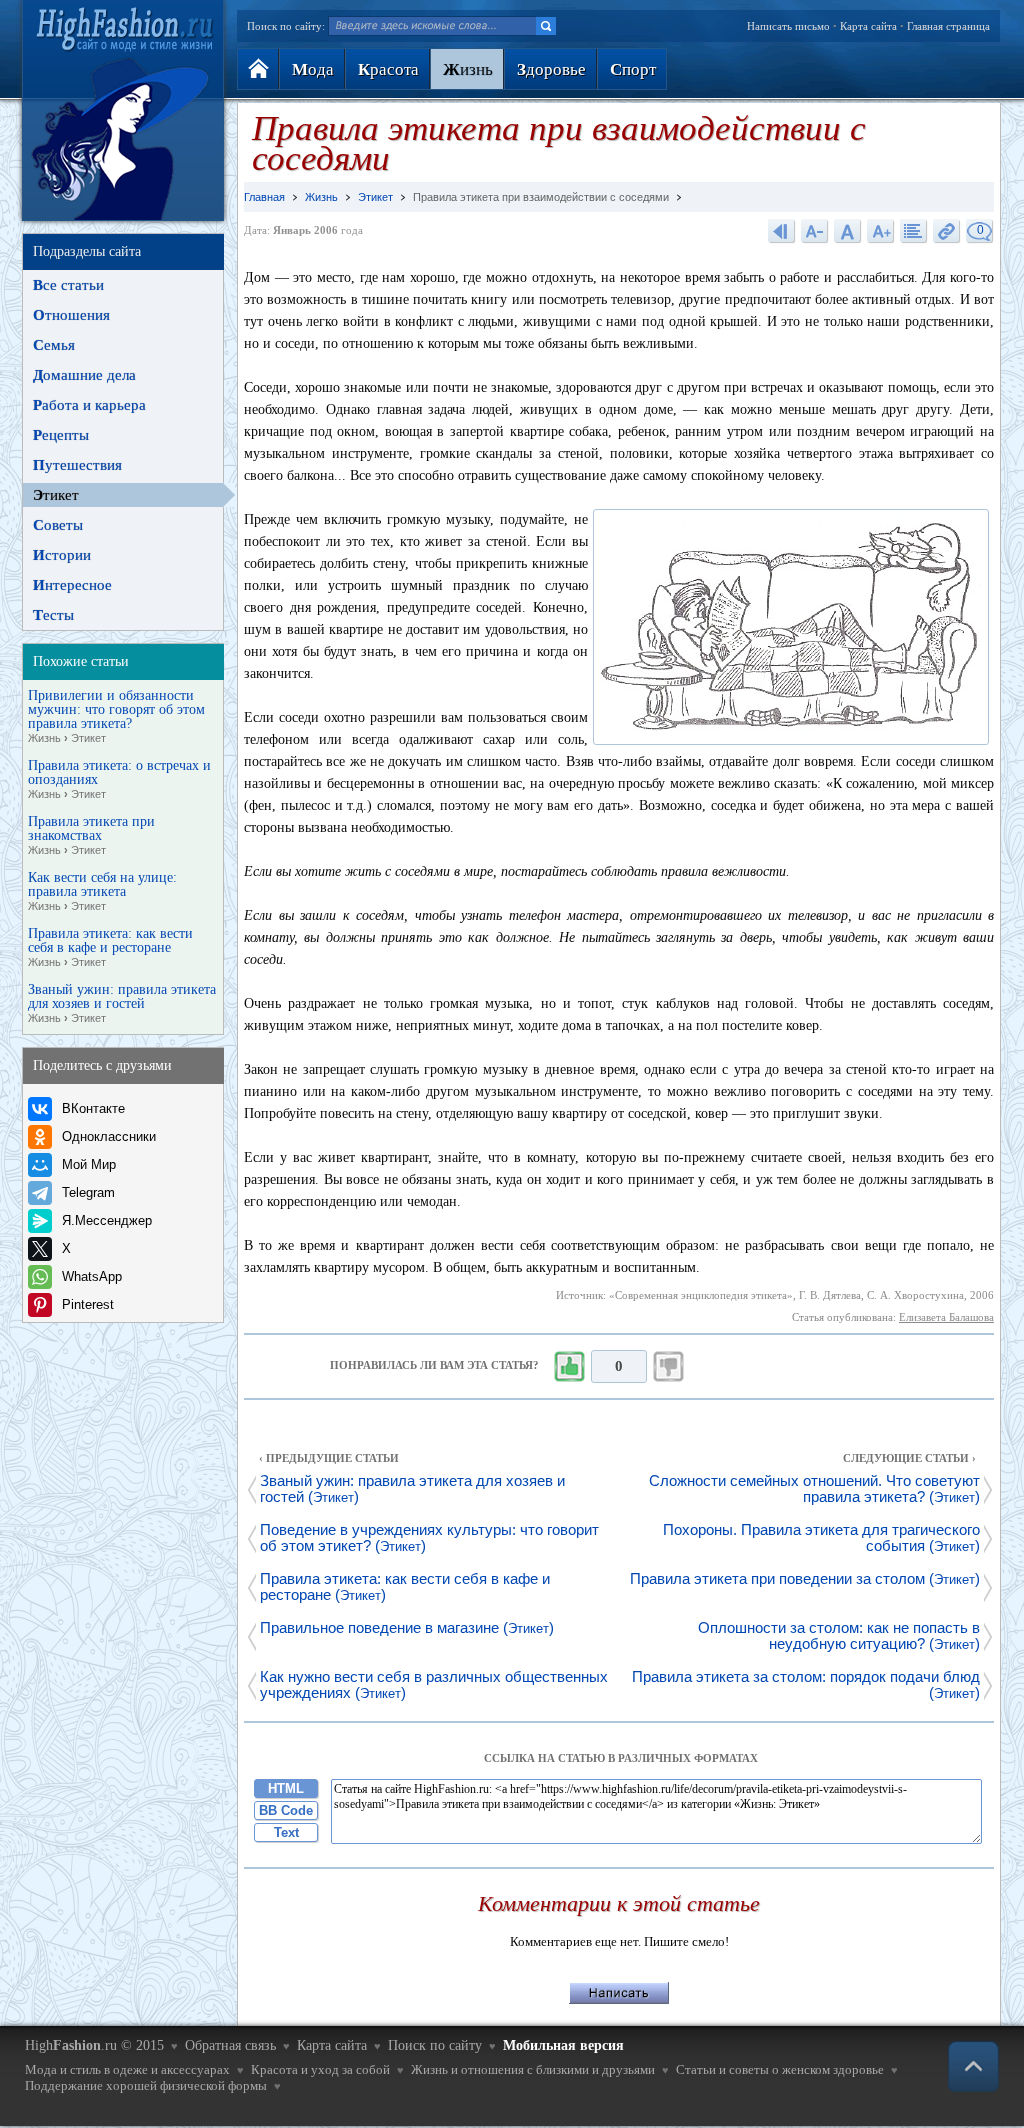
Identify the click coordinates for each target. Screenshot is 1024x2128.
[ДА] (569, 1367)
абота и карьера (89, 405)
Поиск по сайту (435, 2045)
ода (313, 69)
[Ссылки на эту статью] (947, 230)
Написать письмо (788, 26)
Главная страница (948, 26)
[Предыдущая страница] (782, 230)
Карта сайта (868, 26)
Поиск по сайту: (286, 26)
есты (53, 615)
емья (54, 345)
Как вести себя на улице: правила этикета (102, 891)
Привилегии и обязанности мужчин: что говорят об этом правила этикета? (116, 716)
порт (633, 69)
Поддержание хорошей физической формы (146, 2085)
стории (62, 555)
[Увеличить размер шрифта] (881, 230)
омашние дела (84, 375)
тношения (71, 315)
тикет (56, 495)
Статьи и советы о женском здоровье (780, 2069)
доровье (551, 69)
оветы (58, 525)
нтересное (72, 585)
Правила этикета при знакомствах (91, 835)
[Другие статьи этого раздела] (914, 230)
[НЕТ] (669, 1367)
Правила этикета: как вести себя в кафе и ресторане (110, 947)
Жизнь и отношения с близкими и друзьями (533, 2069)
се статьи (68, 285)
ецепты (61, 435)
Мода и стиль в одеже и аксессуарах (127, 2069)
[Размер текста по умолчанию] (848, 230)
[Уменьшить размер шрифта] (815, 230)
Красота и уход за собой (320, 2069)
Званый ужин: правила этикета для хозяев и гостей (122, 1003)
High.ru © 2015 (94, 2045)
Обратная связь (230, 2045)
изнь (468, 69)
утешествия (77, 465)
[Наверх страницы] (973, 2066)
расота (388, 69)
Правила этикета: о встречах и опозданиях (119, 779)
